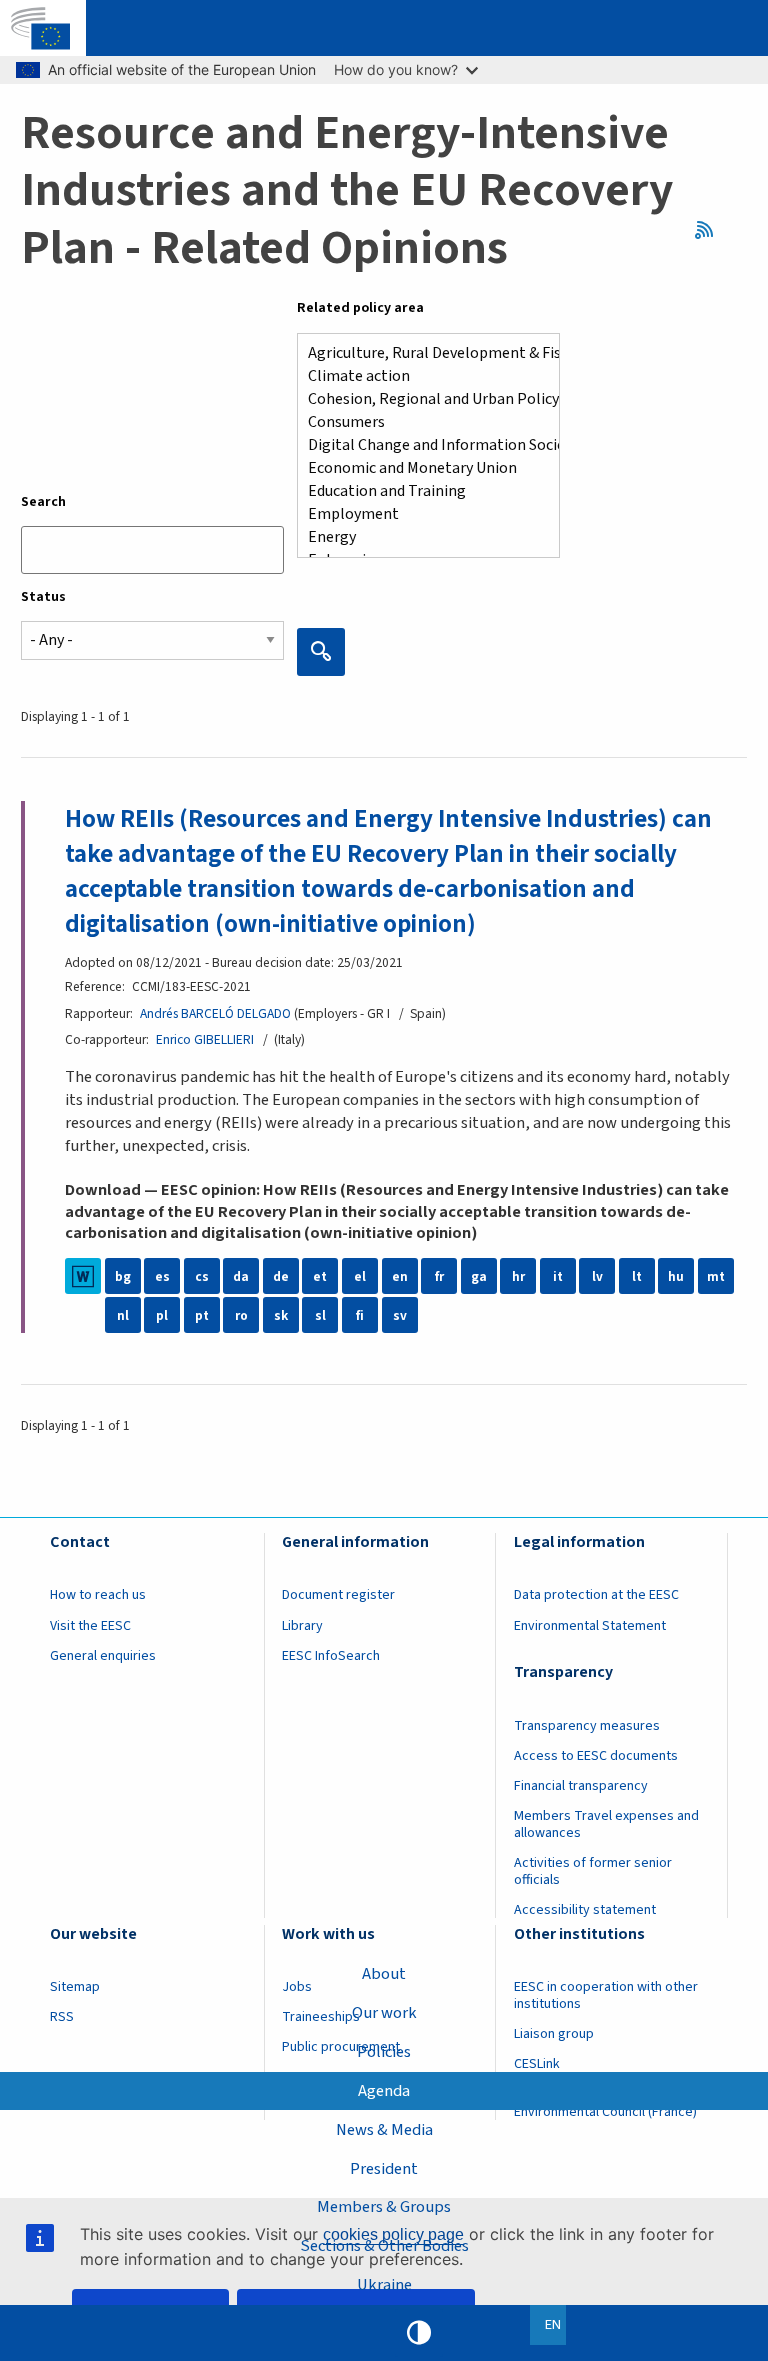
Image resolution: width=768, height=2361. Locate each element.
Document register (338, 1595)
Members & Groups (384, 2207)
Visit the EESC (90, 1626)
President (384, 2169)
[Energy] (420, 537)
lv (597, 1276)
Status (43, 597)
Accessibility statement (585, 1910)
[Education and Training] (420, 491)
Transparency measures (587, 1726)
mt (716, 1276)
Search (43, 502)
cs (202, 1276)
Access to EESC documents (596, 1756)
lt (637, 1276)
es (162, 1276)
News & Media (384, 2130)
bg (123, 1276)
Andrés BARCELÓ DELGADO (215, 1013)
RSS (710, 229)
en (400, 1276)
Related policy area (360, 308)
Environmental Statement (590, 1626)
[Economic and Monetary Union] (420, 468)
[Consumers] (420, 422)
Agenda (384, 2091)
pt (202, 1315)
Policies (384, 2052)
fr (439, 1276)
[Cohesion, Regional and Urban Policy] (420, 399)
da (241, 1276)
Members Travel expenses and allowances (606, 1824)
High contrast (419, 2333)
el (360, 1276)
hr (518, 1276)
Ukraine (384, 2285)
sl (320, 1315)
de (281, 1276)
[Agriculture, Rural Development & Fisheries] (420, 353)
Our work (384, 2013)
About (384, 1974)
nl (123, 1315)
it (558, 1276)
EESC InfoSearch (331, 1656)
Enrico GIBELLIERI (205, 1039)
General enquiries (103, 1656)
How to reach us (98, 1595)
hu (676, 1276)
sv (400, 1315)
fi (360, 1315)
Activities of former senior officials (593, 1871)
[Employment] (420, 514)
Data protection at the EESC (596, 1595)
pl (162, 1315)
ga (479, 1276)
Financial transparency (581, 1786)
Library (302, 1626)
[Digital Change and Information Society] (420, 445)
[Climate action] (420, 376)
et (320, 1276)
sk (281, 1315)
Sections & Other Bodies (384, 2246)
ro (241, 1315)
